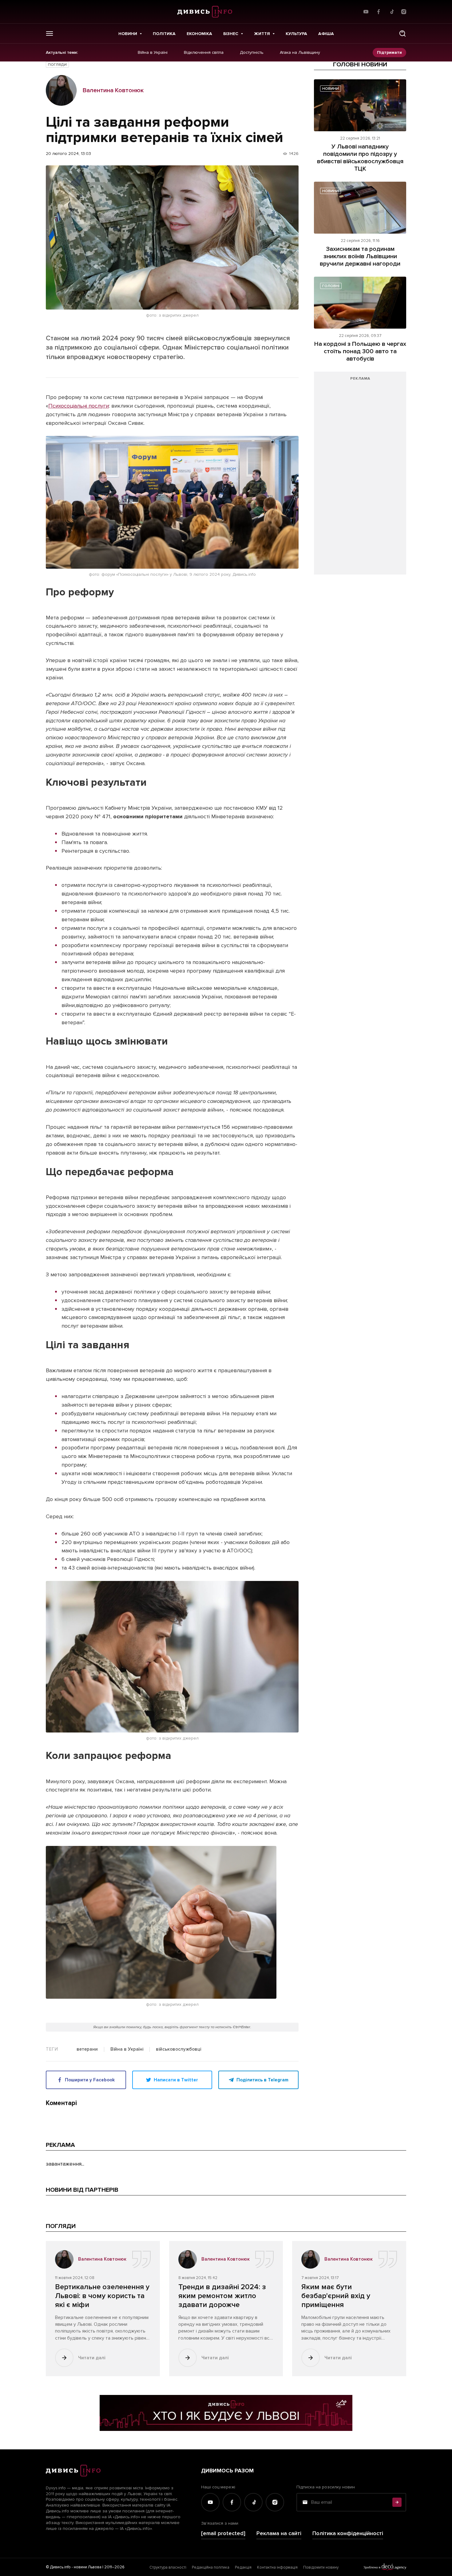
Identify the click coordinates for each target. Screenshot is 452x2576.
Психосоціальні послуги (79, 406)
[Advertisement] (360, 476)
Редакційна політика (211, 2567)
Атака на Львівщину (300, 53)
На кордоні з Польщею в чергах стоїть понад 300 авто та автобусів (360, 351)
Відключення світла (204, 53)
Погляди (57, 65)
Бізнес (231, 34)
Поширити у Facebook (90, 2080)
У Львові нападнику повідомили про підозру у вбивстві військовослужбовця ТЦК (360, 158)
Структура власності (168, 2567)
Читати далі (92, 2358)
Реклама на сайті (279, 2533)
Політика (164, 34)
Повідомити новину (321, 2567)
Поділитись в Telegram (262, 2080)
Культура (296, 34)
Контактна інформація (277, 2567)
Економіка (199, 34)
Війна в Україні (153, 53)
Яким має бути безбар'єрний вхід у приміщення (336, 2296)
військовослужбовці (178, 2049)
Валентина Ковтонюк (113, 90)
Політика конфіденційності (348, 2533)
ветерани (87, 2049)
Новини (128, 34)
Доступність (252, 53)
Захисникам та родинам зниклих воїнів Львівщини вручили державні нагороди (360, 256)
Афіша (326, 34)
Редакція (243, 2567)
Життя (262, 34)
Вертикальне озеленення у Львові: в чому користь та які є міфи (102, 2296)
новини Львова (88, 2567)
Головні (331, 286)
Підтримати (389, 52)
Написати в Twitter (176, 2080)
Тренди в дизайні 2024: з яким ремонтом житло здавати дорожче (222, 2296)
